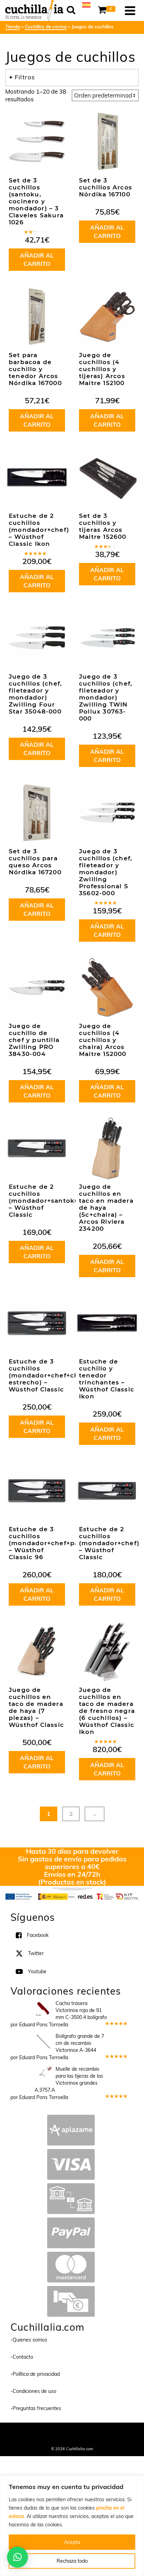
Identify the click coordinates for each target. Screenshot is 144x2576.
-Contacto (22, 2357)
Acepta (72, 2542)
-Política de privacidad (35, 2374)
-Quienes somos (29, 2340)
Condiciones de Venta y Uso (89, 2432)
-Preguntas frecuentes (36, 2408)
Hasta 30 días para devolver (72, 1851)
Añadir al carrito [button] (37, 259)
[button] (17, 2557)
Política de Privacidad (72, 2439)
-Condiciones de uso (33, 2391)
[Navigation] (130, 10)
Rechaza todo (72, 2561)
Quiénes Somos (44, 2432)
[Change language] (86, 4)
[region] (72, 2526)
